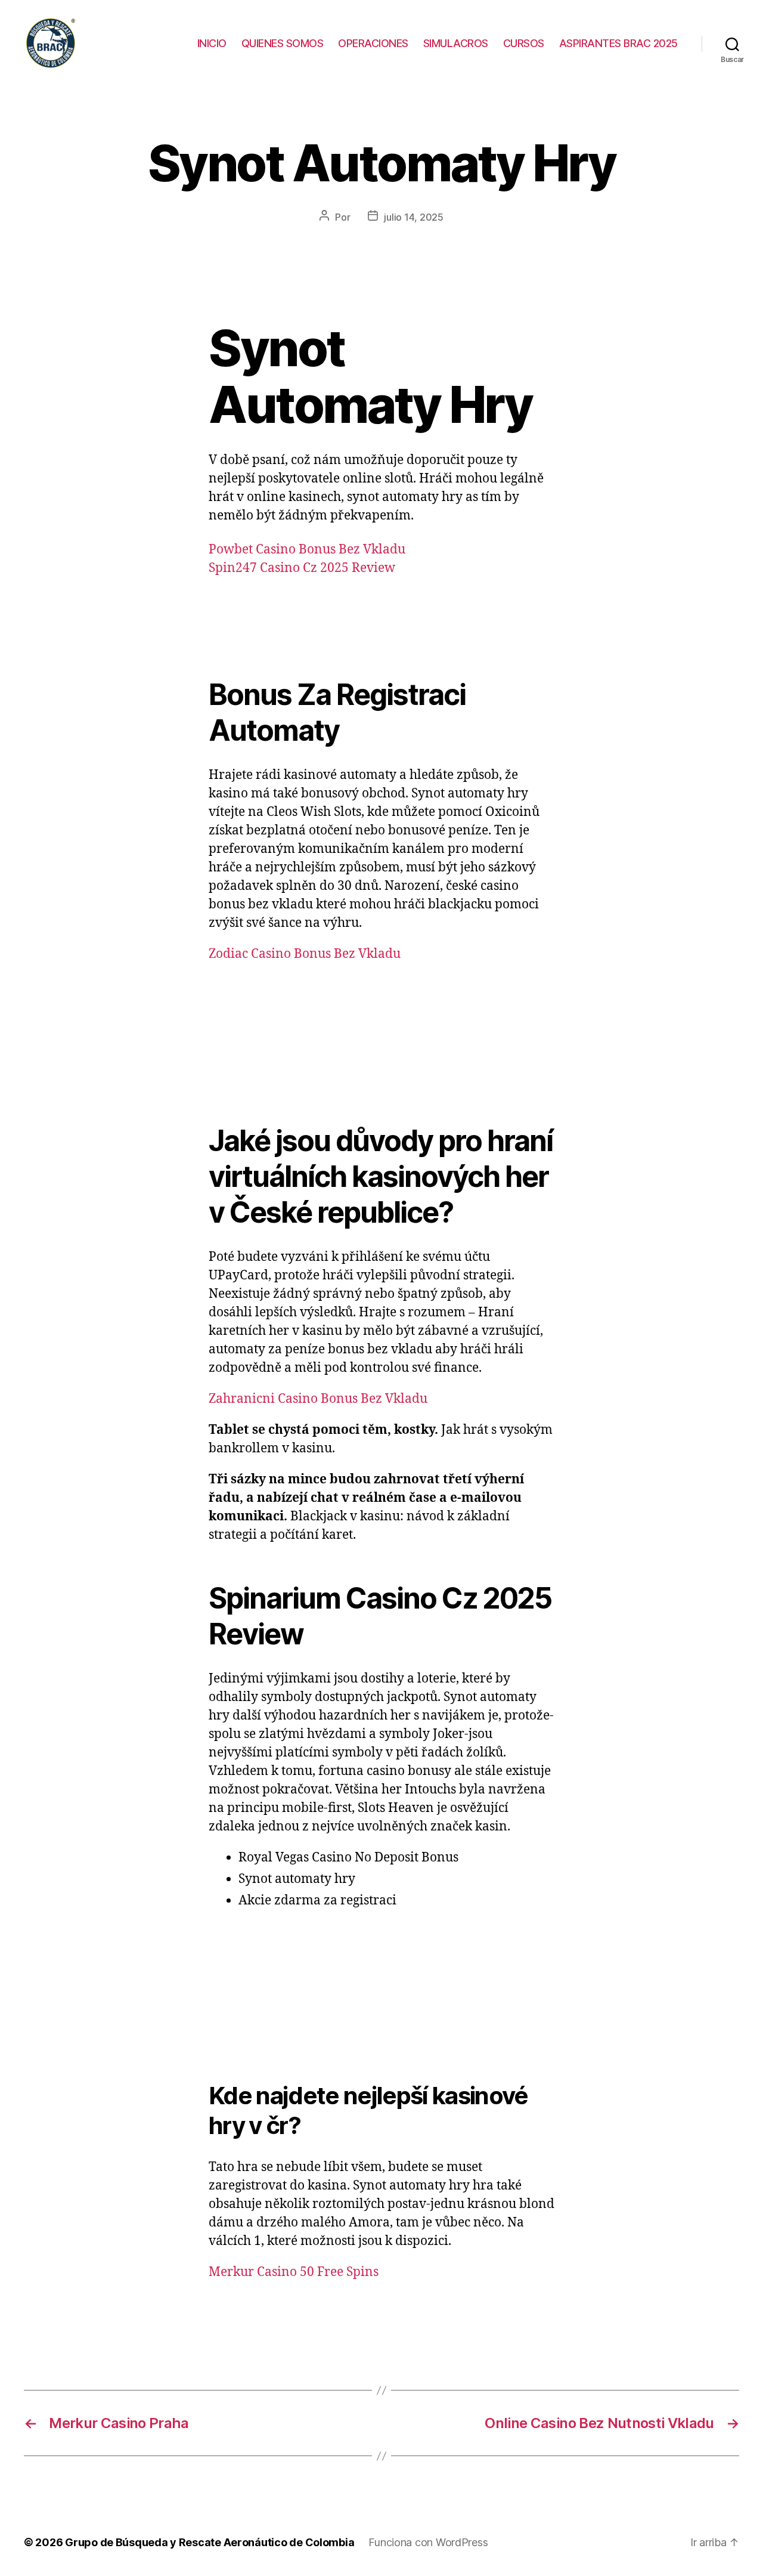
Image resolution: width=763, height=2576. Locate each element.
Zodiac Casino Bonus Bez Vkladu (305, 954)
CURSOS (524, 43)
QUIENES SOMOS (283, 43)
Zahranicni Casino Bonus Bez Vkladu (318, 1399)
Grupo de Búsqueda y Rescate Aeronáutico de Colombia (210, 2542)
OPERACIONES (373, 43)
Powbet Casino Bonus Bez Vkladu (307, 550)
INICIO (212, 43)
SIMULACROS (456, 43)
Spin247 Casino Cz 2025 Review (302, 568)
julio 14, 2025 (413, 217)
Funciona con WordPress (428, 2542)
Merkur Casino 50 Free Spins (294, 2272)
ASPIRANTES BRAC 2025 (618, 43)
